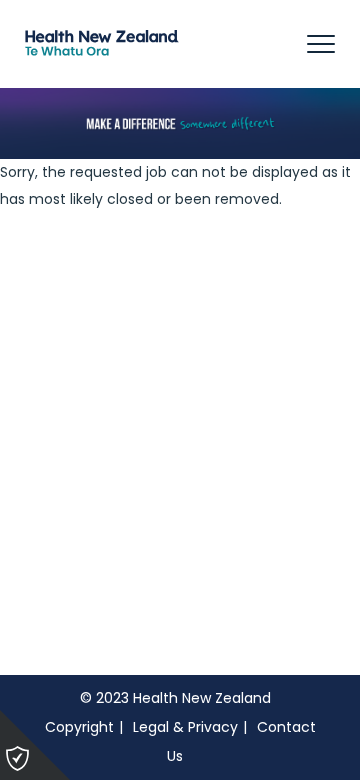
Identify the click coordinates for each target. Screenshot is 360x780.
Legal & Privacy (185, 727)
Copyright (79, 727)
